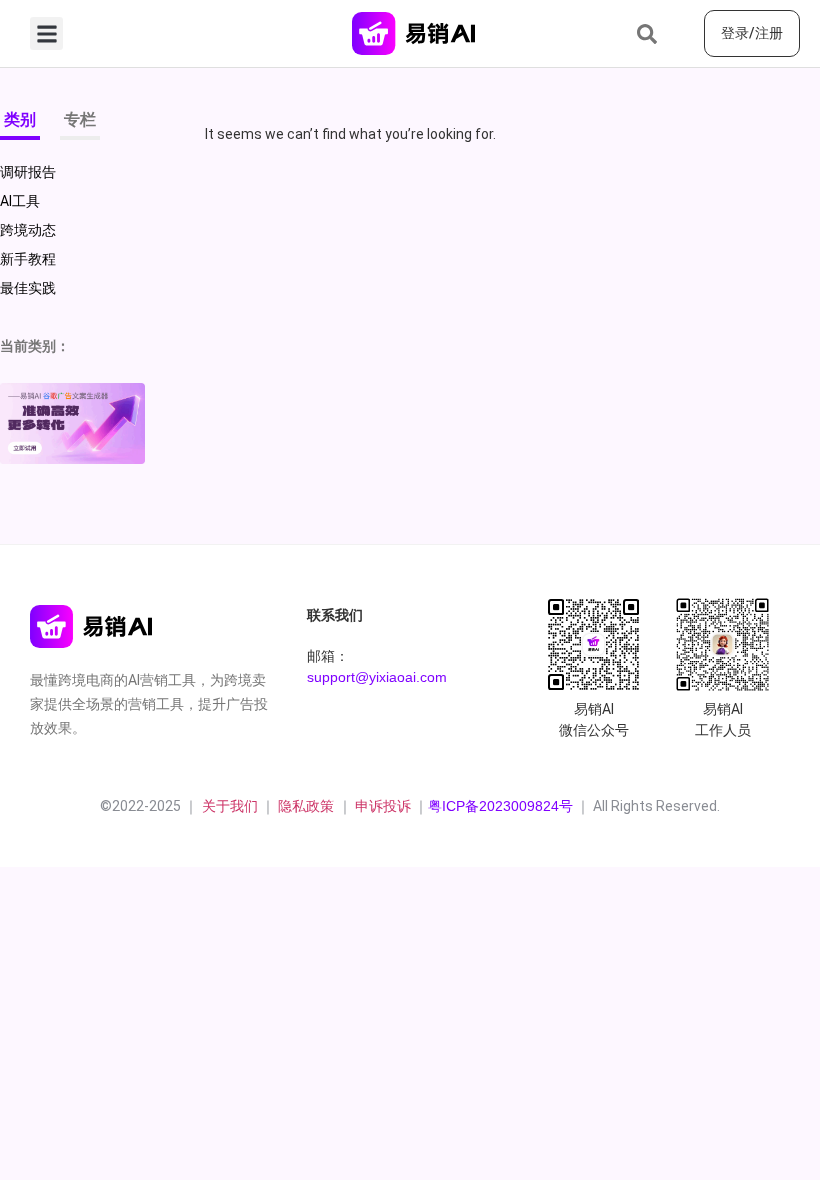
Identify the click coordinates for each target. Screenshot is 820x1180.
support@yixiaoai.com (377, 677)
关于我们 (228, 806)
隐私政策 (308, 806)
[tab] (20, 124)
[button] (46, 33)
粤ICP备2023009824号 (500, 806)
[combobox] (662, 34)
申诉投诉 (383, 806)
